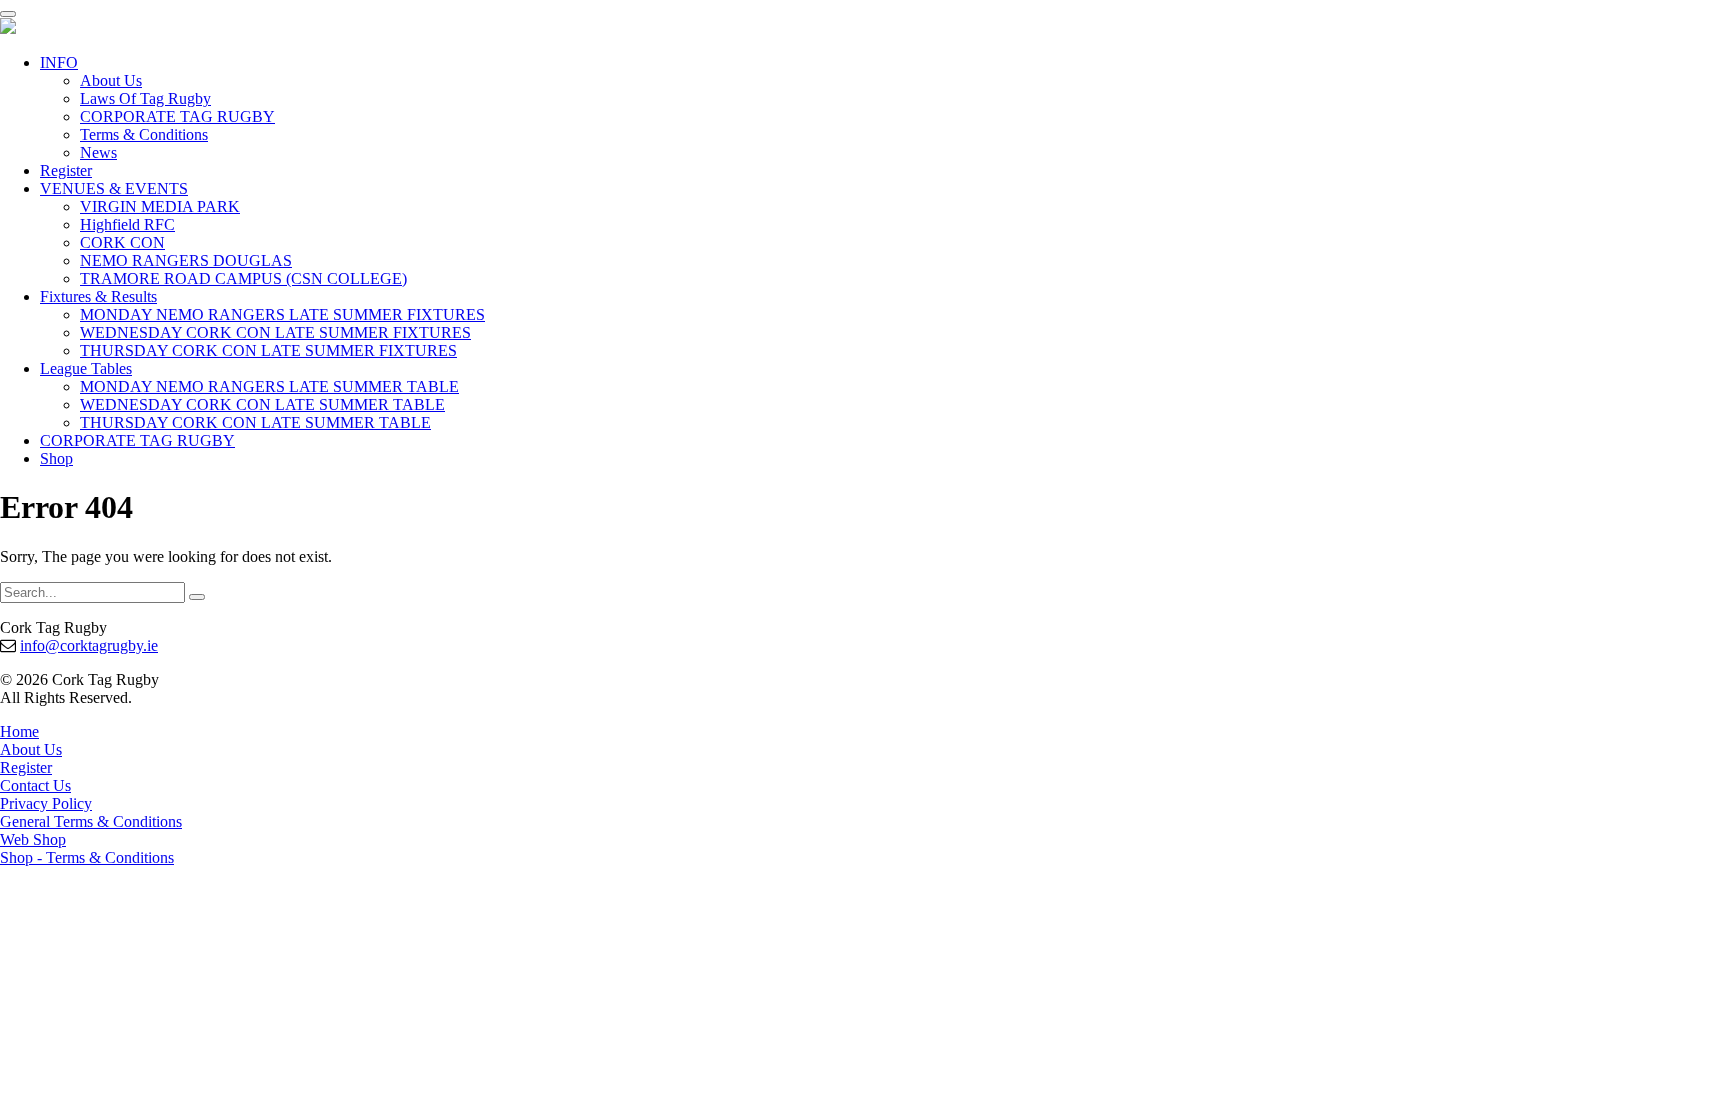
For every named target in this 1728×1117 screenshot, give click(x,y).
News (98, 152)
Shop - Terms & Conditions (87, 857)
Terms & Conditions (144, 134)
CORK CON (122, 242)
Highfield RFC (127, 224)
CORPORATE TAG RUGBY (177, 116)
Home (19, 731)
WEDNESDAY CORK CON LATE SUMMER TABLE (262, 404)
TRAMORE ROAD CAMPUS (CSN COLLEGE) (243, 278)
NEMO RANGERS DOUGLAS (186, 260)
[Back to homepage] (8, 28)
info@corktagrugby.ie (89, 645)
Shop (56, 458)
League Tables (86, 368)
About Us (111, 80)
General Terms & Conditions (91, 821)
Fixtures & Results (98, 296)
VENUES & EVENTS (114, 188)
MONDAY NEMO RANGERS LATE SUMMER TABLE (269, 386)
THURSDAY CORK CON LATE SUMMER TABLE (255, 422)
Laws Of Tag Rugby (145, 98)
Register (66, 170)
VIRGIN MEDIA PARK (160, 206)
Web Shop (33, 839)
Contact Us (35, 785)
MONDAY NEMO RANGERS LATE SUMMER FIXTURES (282, 314)
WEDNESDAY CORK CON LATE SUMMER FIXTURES (275, 332)
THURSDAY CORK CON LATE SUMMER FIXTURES (268, 350)
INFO (59, 62)
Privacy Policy (46, 803)
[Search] (197, 597)
